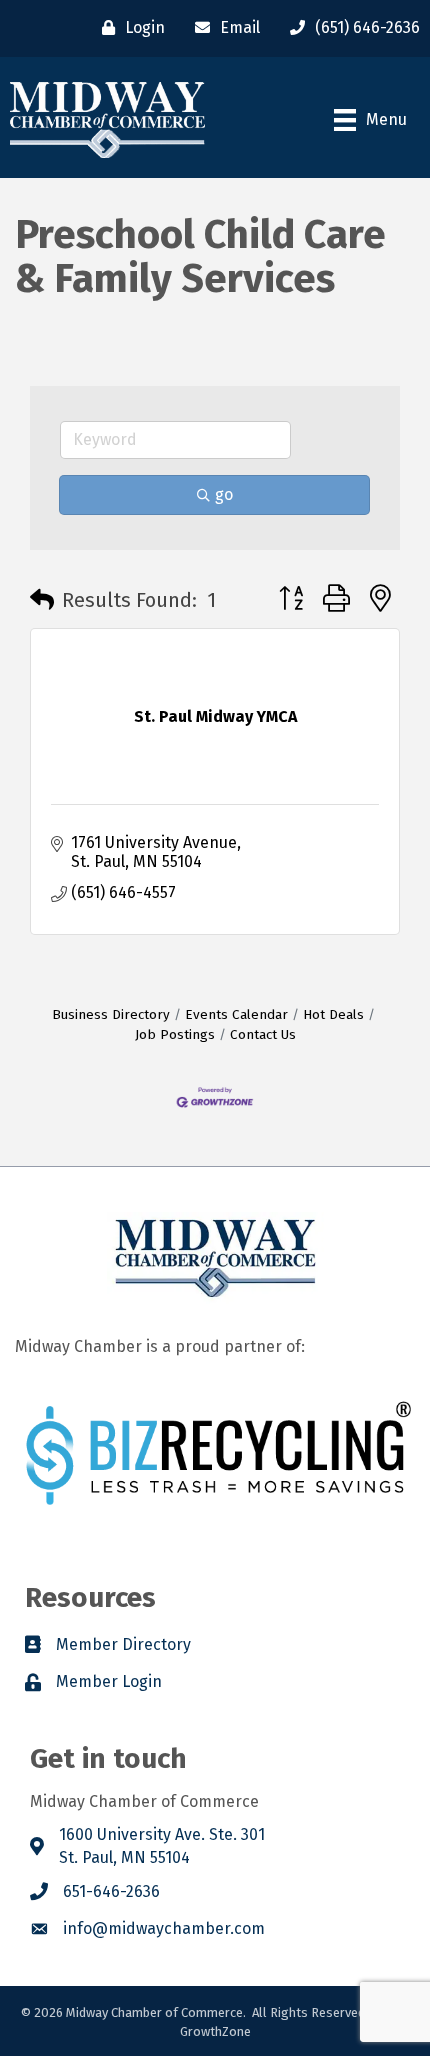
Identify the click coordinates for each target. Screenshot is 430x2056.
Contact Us (263, 1034)
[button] (42, 600)
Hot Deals (333, 1014)
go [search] (224, 494)
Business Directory (111, 1014)
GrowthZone (215, 2031)
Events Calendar (236, 1014)
